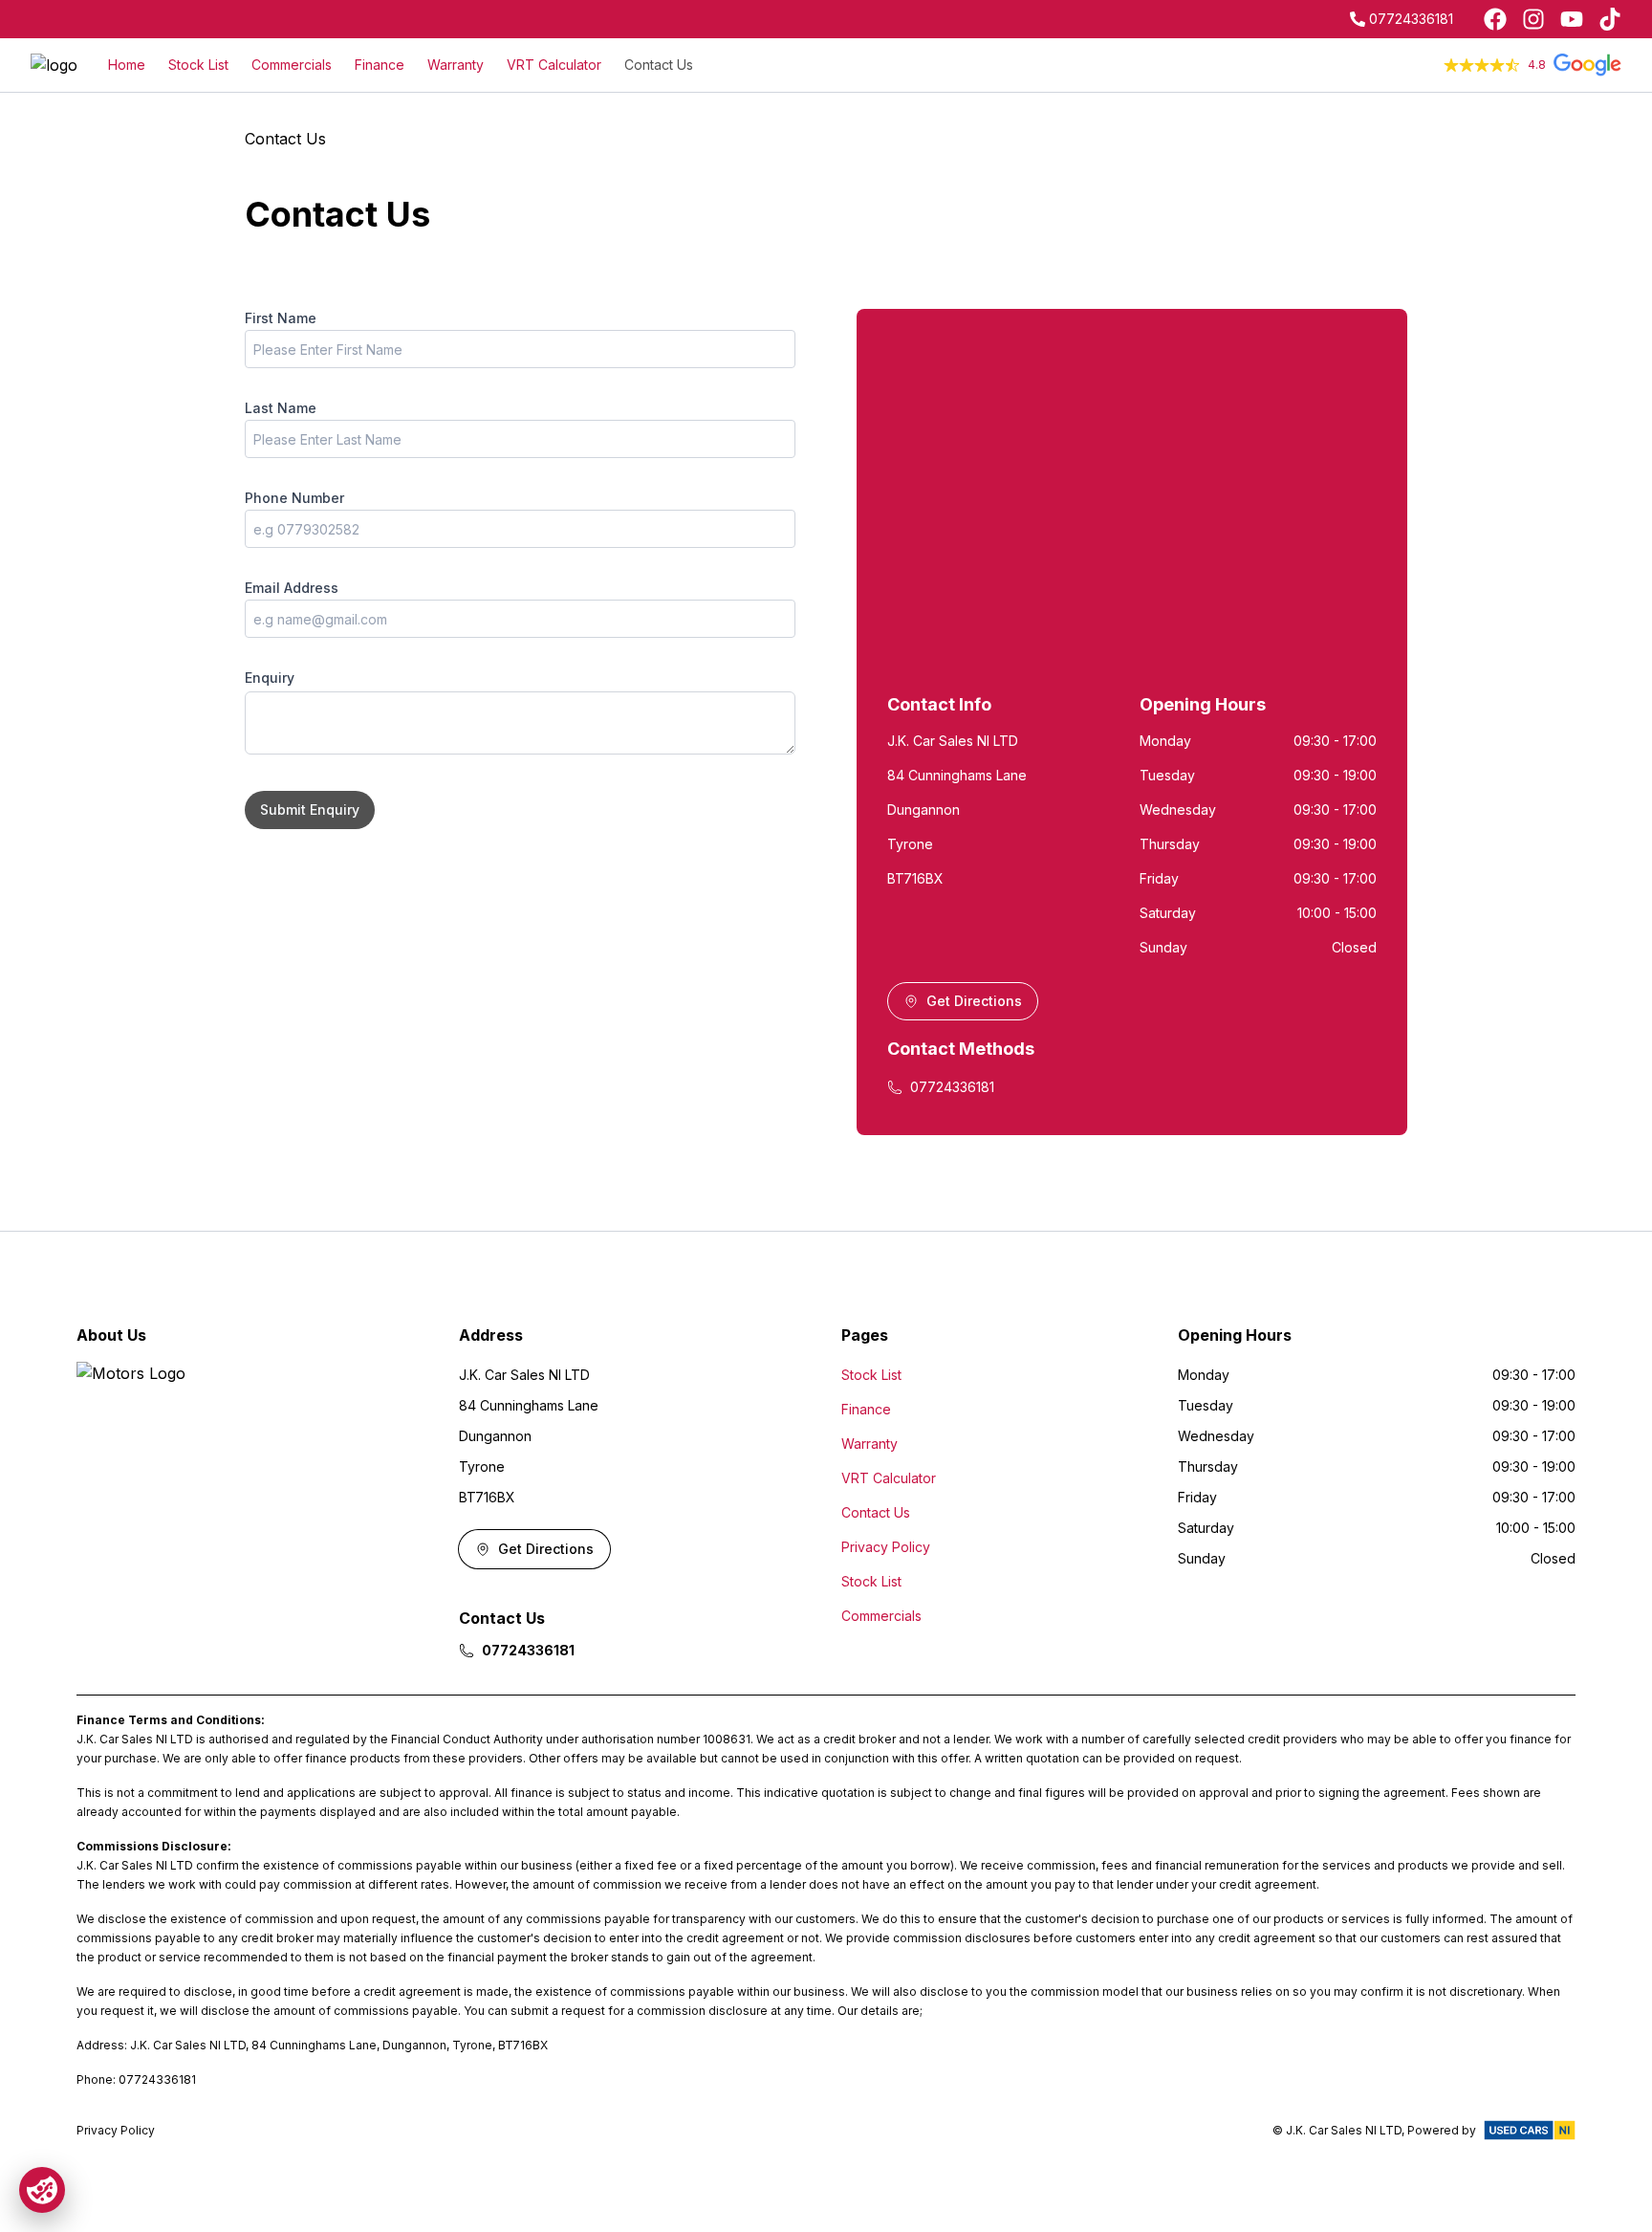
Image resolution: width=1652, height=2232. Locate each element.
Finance (380, 65)
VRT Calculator (554, 65)
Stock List (198, 65)
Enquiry (270, 678)
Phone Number (294, 498)
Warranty (456, 65)
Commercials (292, 65)
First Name (281, 318)
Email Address (292, 588)
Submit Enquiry (310, 810)
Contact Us (659, 65)
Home (127, 65)
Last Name (281, 408)
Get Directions (974, 1001)
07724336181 (1411, 19)
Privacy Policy (886, 1547)
